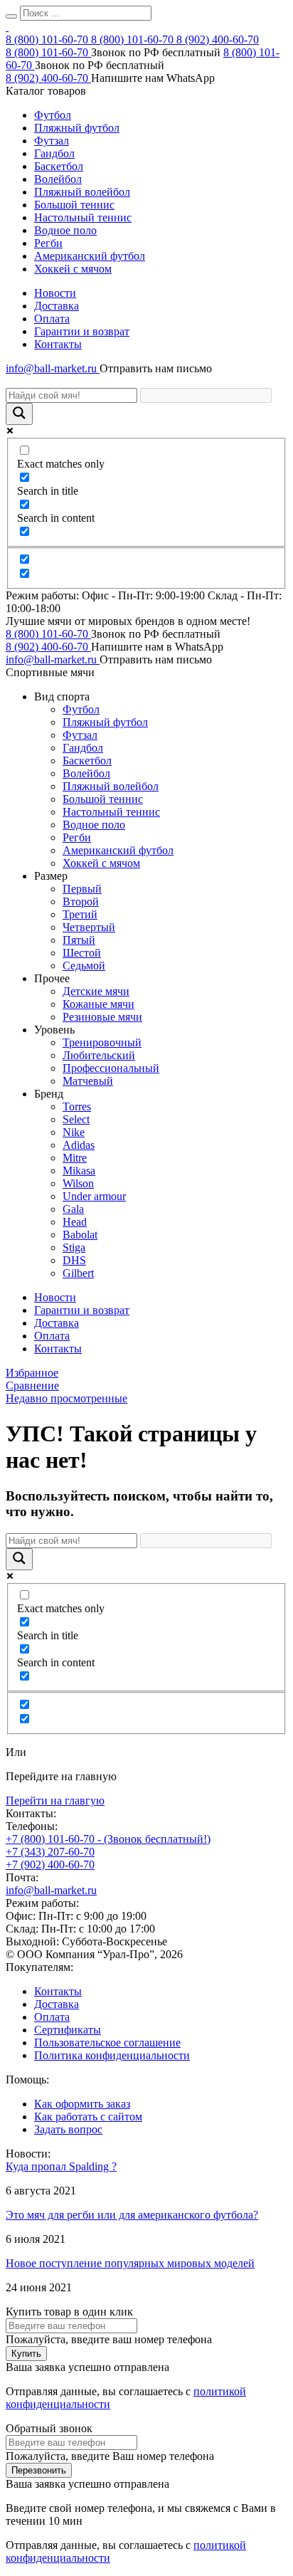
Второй (81, 901)
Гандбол (54, 153)
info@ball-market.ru (53, 368)
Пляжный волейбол (82, 192)
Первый (82, 889)
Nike (74, 1132)
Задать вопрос (68, 2129)
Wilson (78, 1183)
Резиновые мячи (102, 1017)
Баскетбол (59, 166)
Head (75, 1222)
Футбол (53, 115)
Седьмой (84, 966)
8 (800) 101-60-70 (48, 40)
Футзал (52, 141)
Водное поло (65, 230)
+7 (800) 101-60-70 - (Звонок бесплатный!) (108, 1839)
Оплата (52, 319)
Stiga (74, 1247)
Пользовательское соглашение (107, 2043)
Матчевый (88, 1081)
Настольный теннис (83, 217)
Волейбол (58, 179)
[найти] (11, 16)
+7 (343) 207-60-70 (50, 1852)
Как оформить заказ (82, 2104)
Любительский (99, 1055)
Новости (55, 293)
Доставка (57, 306)
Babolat (80, 1235)
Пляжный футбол (77, 128)
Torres (77, 1106)
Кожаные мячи (98, 1004)
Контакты (58, 344)
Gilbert (78, 1273)
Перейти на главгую (55, 1800)
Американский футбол (90, 256)
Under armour (94, 1196)
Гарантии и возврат (82, 331)
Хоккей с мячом (73, 269)
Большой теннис (74, 205)
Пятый (79, 940)
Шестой (82, 953)
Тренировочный (102, 1042)
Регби (48, 243)
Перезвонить (39, 2470)
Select (76, 1119)
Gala (73, 1209)
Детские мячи (96, 991)
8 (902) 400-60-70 (218, 40)
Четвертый (89, 927)
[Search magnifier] (19, 414)
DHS (74, 1260)
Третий (80, 914)
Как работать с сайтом (88, 2117)
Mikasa (79, 1171)
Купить (26, 2354)
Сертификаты (68, 2030)
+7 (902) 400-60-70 (50, 1865)
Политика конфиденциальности (112, 2055)
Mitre (75, 1158)
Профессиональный (111, 1068)
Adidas (79, 1145)
